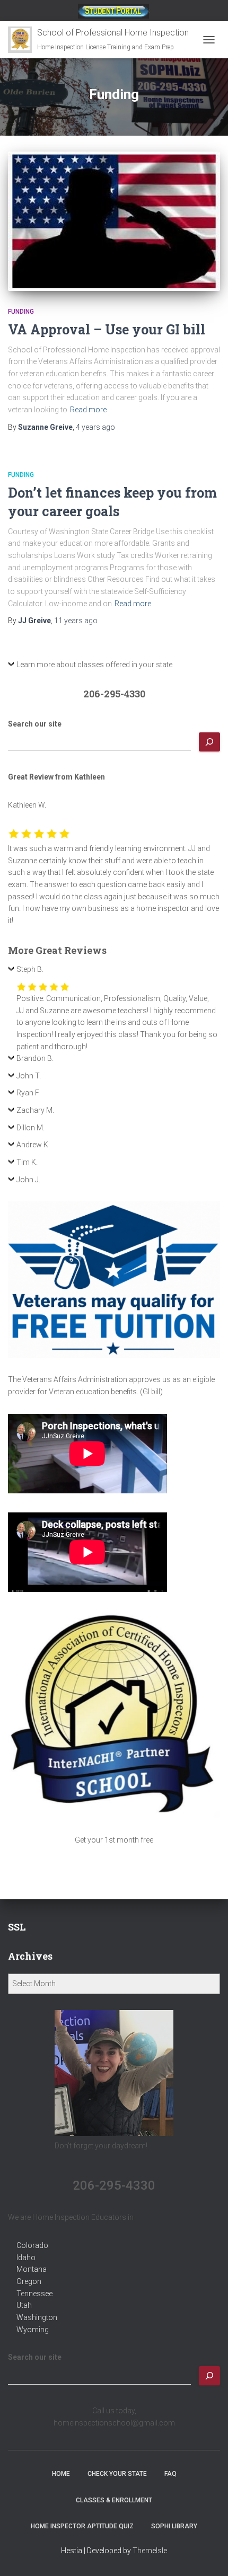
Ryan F (28, 1093)
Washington (37, 2317)
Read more (88, 410)
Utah (24, 2305)
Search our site (35, 724)
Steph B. (30, 969)
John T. (29, 1076)
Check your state (117, 2474)
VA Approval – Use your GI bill (107, 329)
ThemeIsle (150, 2551)
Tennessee (34, 2294)
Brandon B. (35, 1058)
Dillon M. (30, 1128)
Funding (21, 312)
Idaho (26, 2258)
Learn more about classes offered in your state (94, 665)
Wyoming (33, 2330)
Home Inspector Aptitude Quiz (82, 2526)
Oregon (29, 2281)
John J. (28, 1180)
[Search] (209, 742)
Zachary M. (35, 1110)
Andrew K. (33, 1145)
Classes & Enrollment (114, 2500)
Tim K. (27, 1162)
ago (95, 427)
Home (61, 2474)
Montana (32, 2269)
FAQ (170, 2474)
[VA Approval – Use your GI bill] (114, 221)
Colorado (32, 2245)
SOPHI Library (174, 2526)
